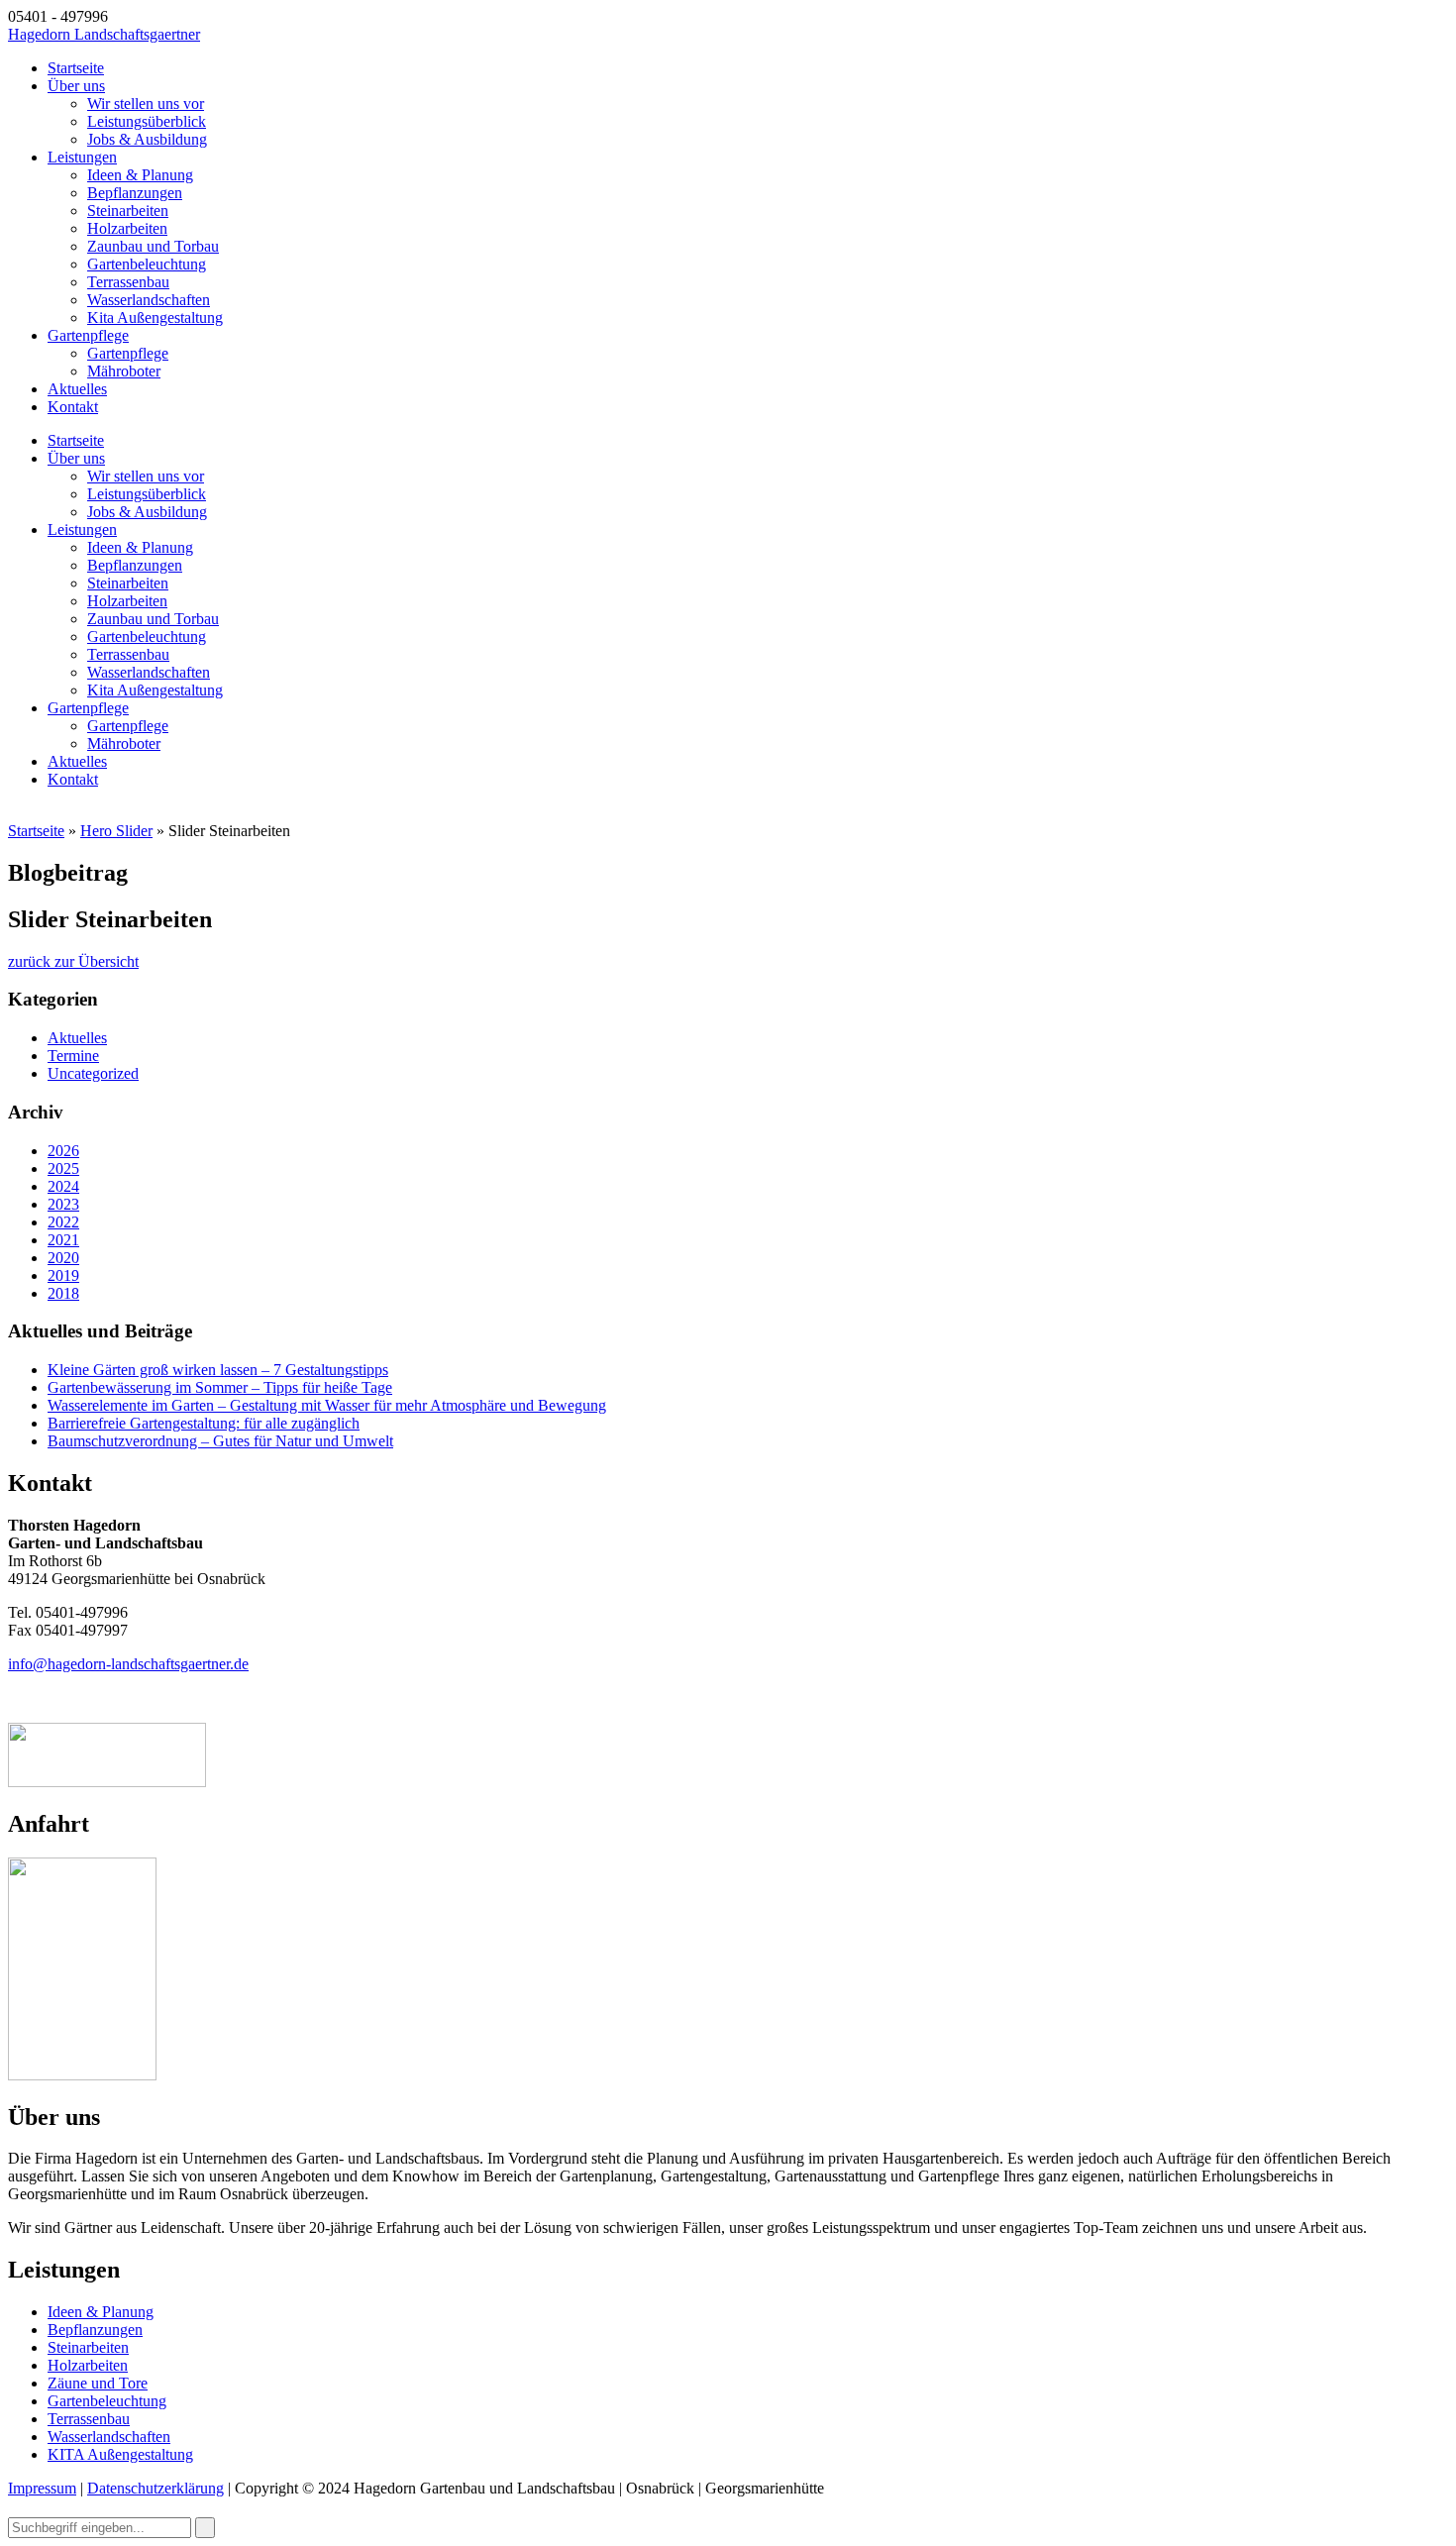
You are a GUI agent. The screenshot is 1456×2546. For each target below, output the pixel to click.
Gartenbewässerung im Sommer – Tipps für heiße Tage (220, 1387)
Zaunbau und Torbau (153, 246)
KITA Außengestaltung (120, 2454)
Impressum (42, 2488)
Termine (73, 1056)
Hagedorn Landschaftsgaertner (104, 34)
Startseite (76, 68)
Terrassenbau (128, 282)
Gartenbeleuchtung (147, 264)
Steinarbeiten (128, 211)
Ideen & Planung (140, 175)
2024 (63, 1186)
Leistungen (82, 157)
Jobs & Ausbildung (147, 139)
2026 (63, 1151)
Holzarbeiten (127, 228)
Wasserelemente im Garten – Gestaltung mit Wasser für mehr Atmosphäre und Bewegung (327, 1405)
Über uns (76, 86)
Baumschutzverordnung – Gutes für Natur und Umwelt (220, 1441)
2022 (63, 1222)
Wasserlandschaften (149, 300)
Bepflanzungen (135, 193)
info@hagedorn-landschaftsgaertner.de (128, 1664)
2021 (63, 1240)
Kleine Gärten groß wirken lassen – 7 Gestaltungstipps (218, 1370)
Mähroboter (124, 371)
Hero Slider (116, 831)
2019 (63, 1275)
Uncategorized (93, 1073)
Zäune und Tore (98, 2383)
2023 (63, 1204)
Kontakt (73, 407)
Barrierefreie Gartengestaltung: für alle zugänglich (204, 1423)
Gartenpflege (88, 335)
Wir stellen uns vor (146, 104)
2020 (63, 1258)
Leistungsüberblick (147, 121)
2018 (63, 1293)
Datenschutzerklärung (156, 2488)
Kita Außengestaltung (155, 318)
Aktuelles (77, 389)
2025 (63, 1168)
